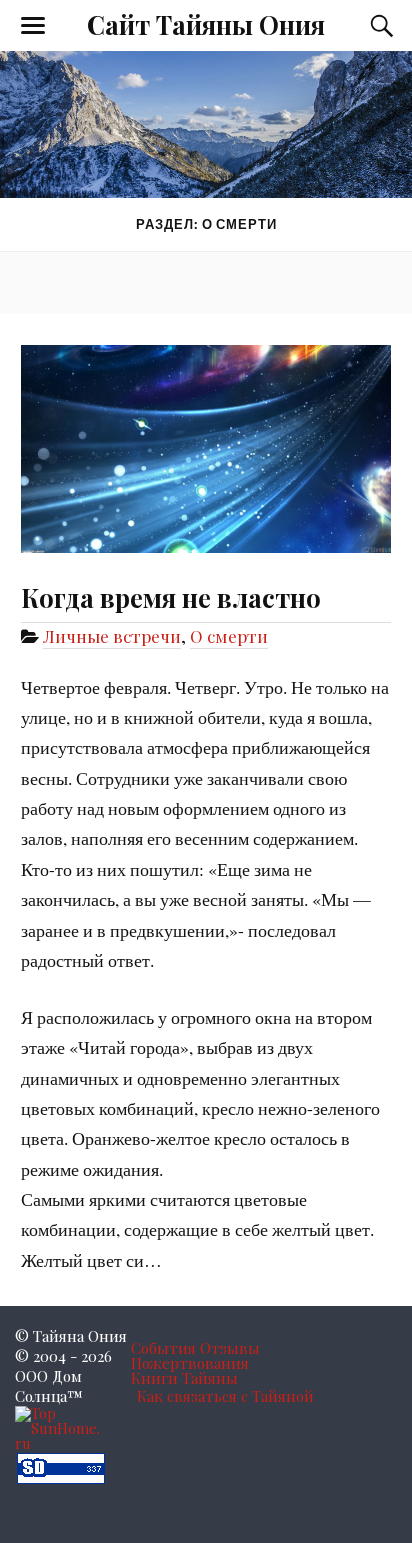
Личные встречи (112, 636)
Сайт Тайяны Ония (206, 24)
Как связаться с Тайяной (225, 1396)
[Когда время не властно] (206, 433)
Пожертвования (190, 1363)
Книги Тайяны (184, 1378)
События (163, 1348)
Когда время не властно (171, 597)
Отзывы (230, 1348)
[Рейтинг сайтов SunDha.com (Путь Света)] (61, 1478)
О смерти (229, 636)
